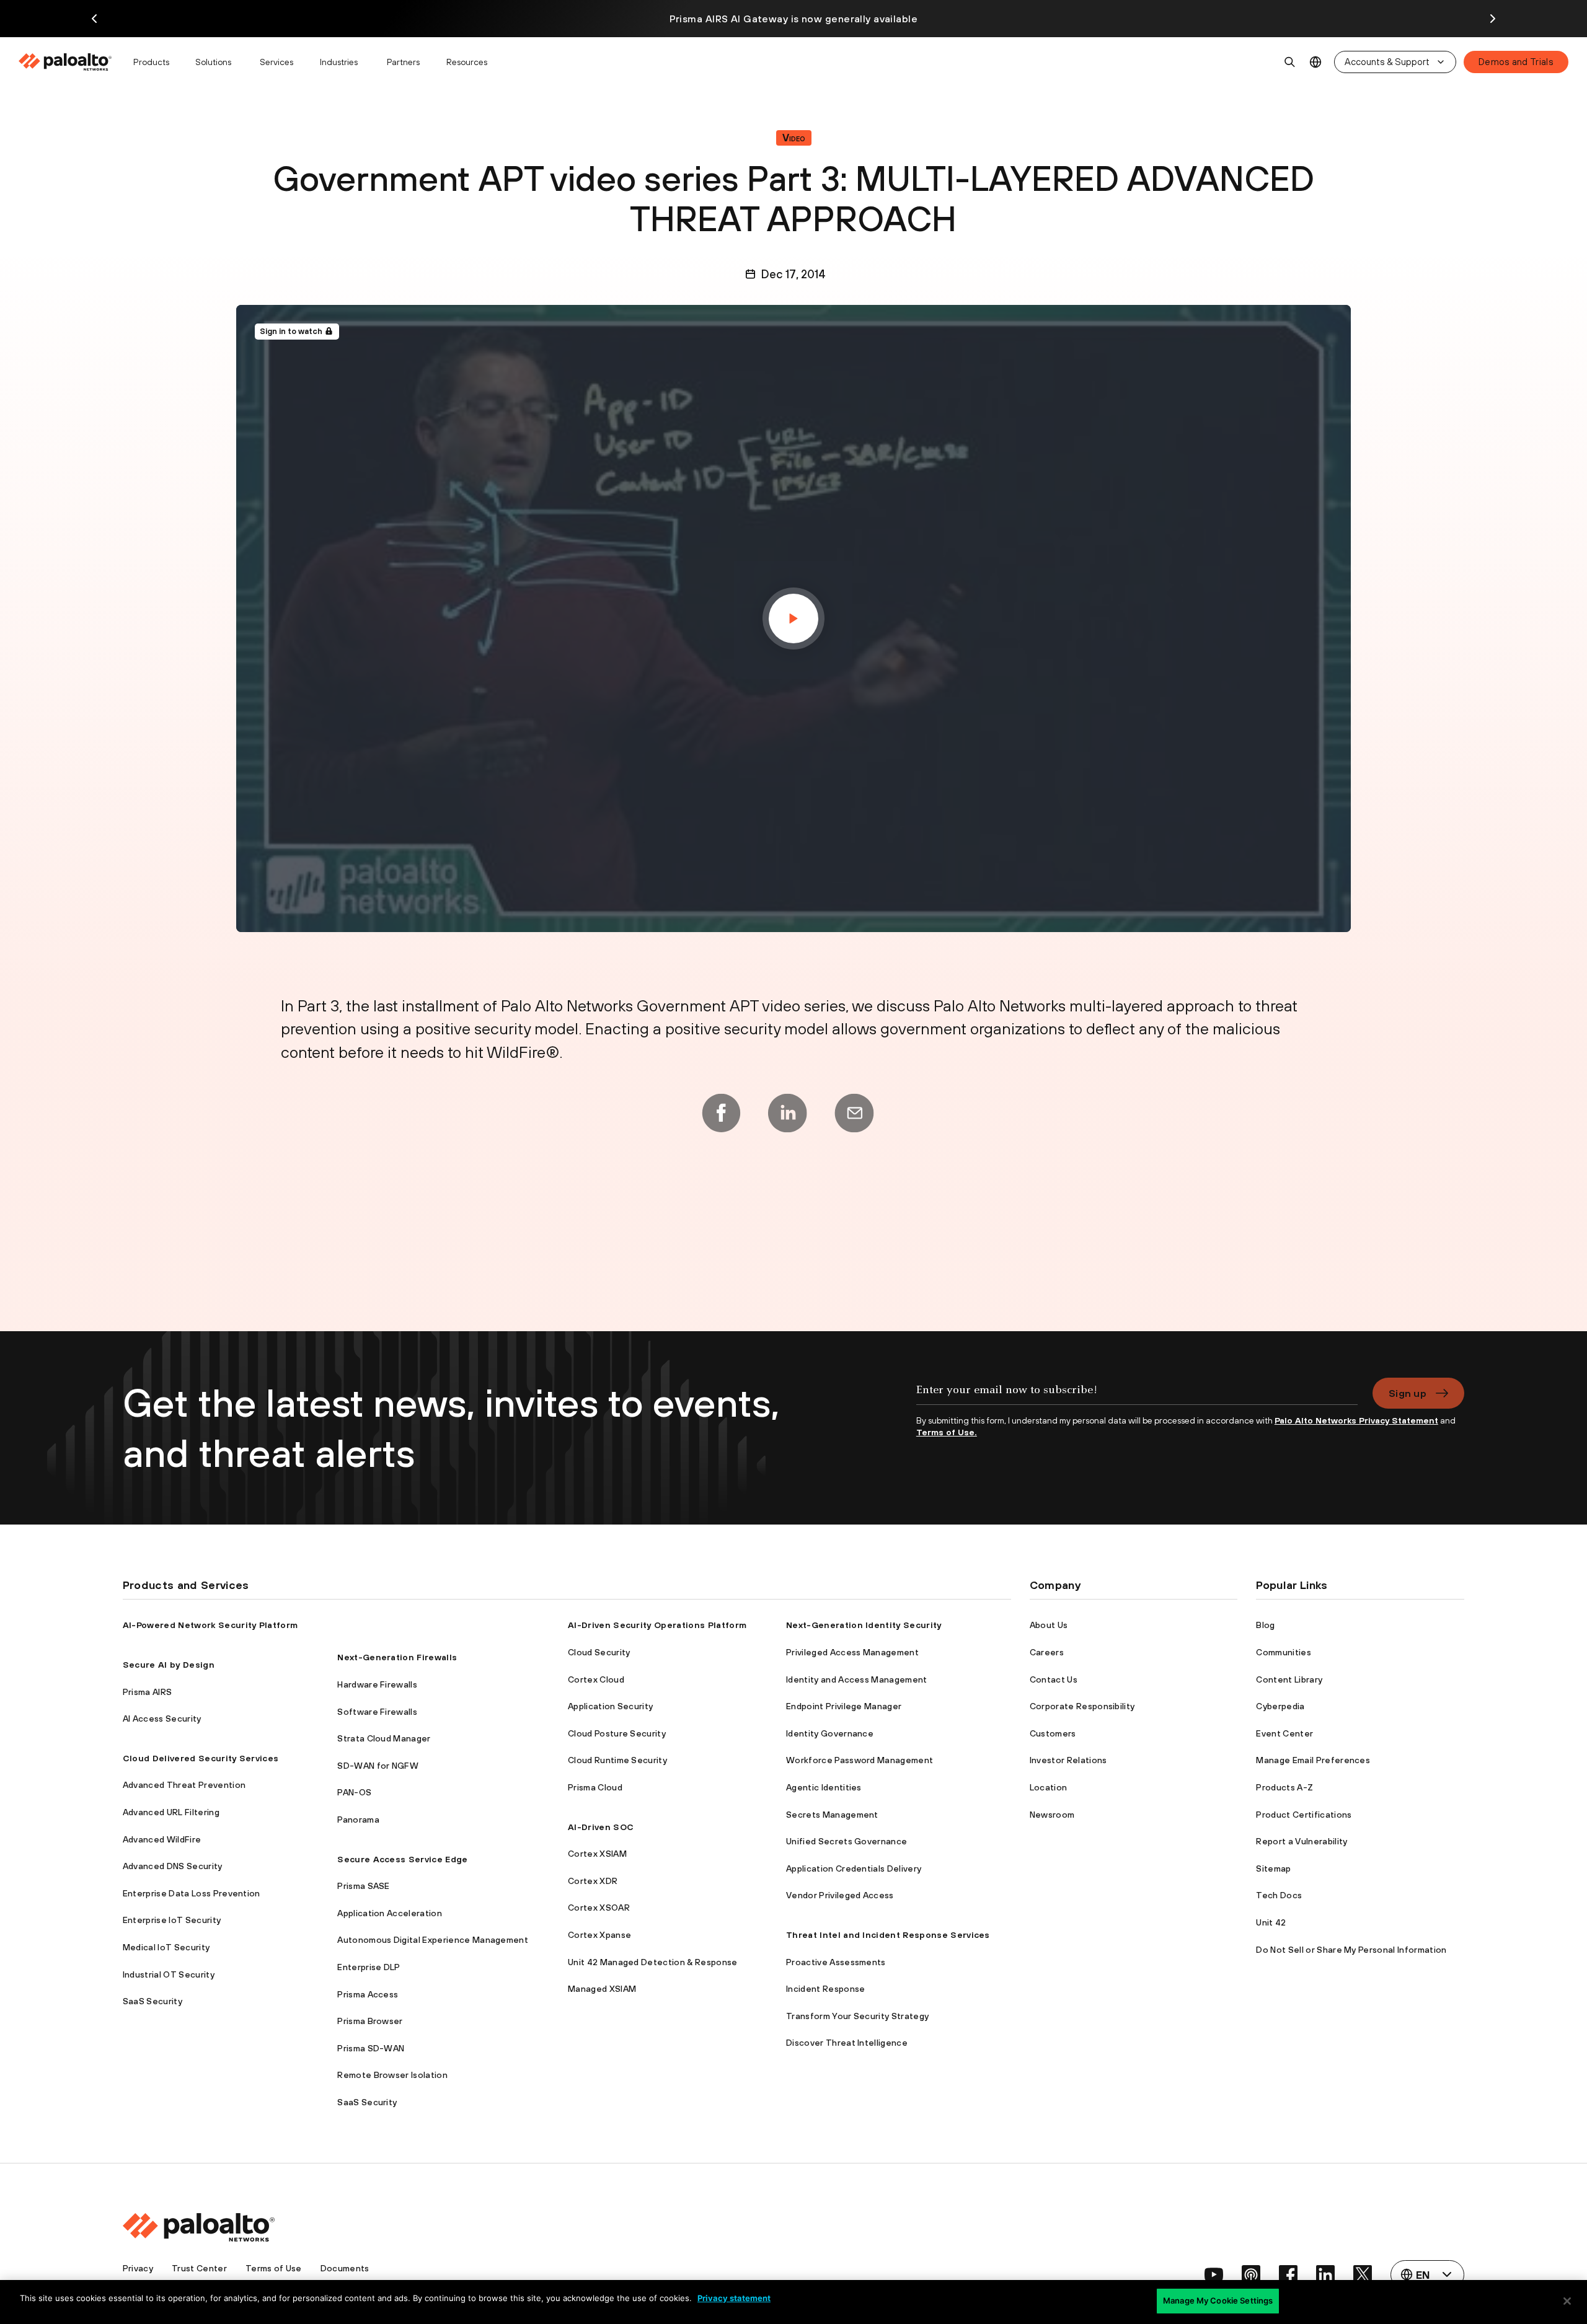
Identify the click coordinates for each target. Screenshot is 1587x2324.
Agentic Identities (824, 1787)
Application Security (610, 1706)
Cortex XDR (593, 1881)
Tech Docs (1279, 1895)
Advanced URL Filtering (171, 1812)
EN (1316, 62)
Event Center (1284, 1733)
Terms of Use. (947, 1432)
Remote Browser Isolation (392, 2075)
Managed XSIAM (602, 1989)
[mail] (854, 1113)
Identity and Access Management (857, 1679)
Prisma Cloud (595, 1787)
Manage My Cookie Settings (1218, 2300)
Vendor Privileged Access (840, 1895)
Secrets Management (832, 1815)
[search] (1290, 62)
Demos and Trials (1516, 62)
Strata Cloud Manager (384, 1738)
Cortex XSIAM (597, 1854)
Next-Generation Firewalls (397, 1657)
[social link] (1214, 2274)
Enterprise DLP (369, 1967)
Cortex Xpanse (599, 1935)
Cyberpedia (1280, 1706)
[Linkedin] (787, 1113)
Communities (1284, 1652)
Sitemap (1273, 1868)
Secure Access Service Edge (402, 1859)
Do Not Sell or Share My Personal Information (1351, 1950)
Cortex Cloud (596, 1679)
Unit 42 (1271, 1922)
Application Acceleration (390, 1913)
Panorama (358, 1820)
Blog (1265, 1625)
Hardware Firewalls (377, 1684)
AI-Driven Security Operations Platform (657, 1625)
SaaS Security (153, 2001)
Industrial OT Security (169, 1974)
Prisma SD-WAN (371, 2048)
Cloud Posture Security (617, 1733)
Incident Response (825, 1989)
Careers (1047, 1652)
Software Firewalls (377, 1712)
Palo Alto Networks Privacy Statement (1356, 1420)
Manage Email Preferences (1313, 1760)
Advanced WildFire (162, 1839)
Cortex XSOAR (599, 1908)
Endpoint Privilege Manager (844, 1706)
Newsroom (1052, 1815)
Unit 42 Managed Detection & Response (653, 1962)
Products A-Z (1284, 1787)
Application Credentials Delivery (854, 1868)
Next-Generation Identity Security (864, 1625)
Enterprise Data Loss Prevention (192, 1893)
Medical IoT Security (166, 1947)
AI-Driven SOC (601, 1827)
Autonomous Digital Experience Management (433, 1940)
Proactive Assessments (836, 1962)
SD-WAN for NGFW (378, 1766)
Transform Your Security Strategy (857, 2016)
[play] (793, 618)
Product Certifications (1304, 1815)
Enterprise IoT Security (172, 1920)
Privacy (138, 2268)
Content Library (1289, 1679)
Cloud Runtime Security (617, 1760)
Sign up (1408, 1393)
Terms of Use (274, 2268)
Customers (1053, 1733)
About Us (1049, 1625)
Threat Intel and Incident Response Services (888, 1935)
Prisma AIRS (148, 1692)
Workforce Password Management (860, 1760)
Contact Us (1054, 1679)
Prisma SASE (364, 1886)
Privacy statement (734, 2298)
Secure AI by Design (169, 1665)
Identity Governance (830, 1733)
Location (1049, 1787)
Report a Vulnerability (1302, 1841)
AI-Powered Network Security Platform (210, 1625)
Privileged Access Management (852, 1652)
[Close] (1567, 2301)
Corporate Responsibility (1082, 1706)
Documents (345, 2268)
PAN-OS (354, 1792)
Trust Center (199, 2268)
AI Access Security (162, 1719)
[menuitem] (70, 62)
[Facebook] (721, 1113)
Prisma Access (368, 1994)
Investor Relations (1068, 1760)
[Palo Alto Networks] (66, 62)
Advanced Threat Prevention (184, 1785)
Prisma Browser (370, 2021)
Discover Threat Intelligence (847, 2043)
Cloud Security (599, 1652)
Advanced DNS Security (173, 1866)
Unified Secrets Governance (847, 1841)
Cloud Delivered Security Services (201, 1758)
